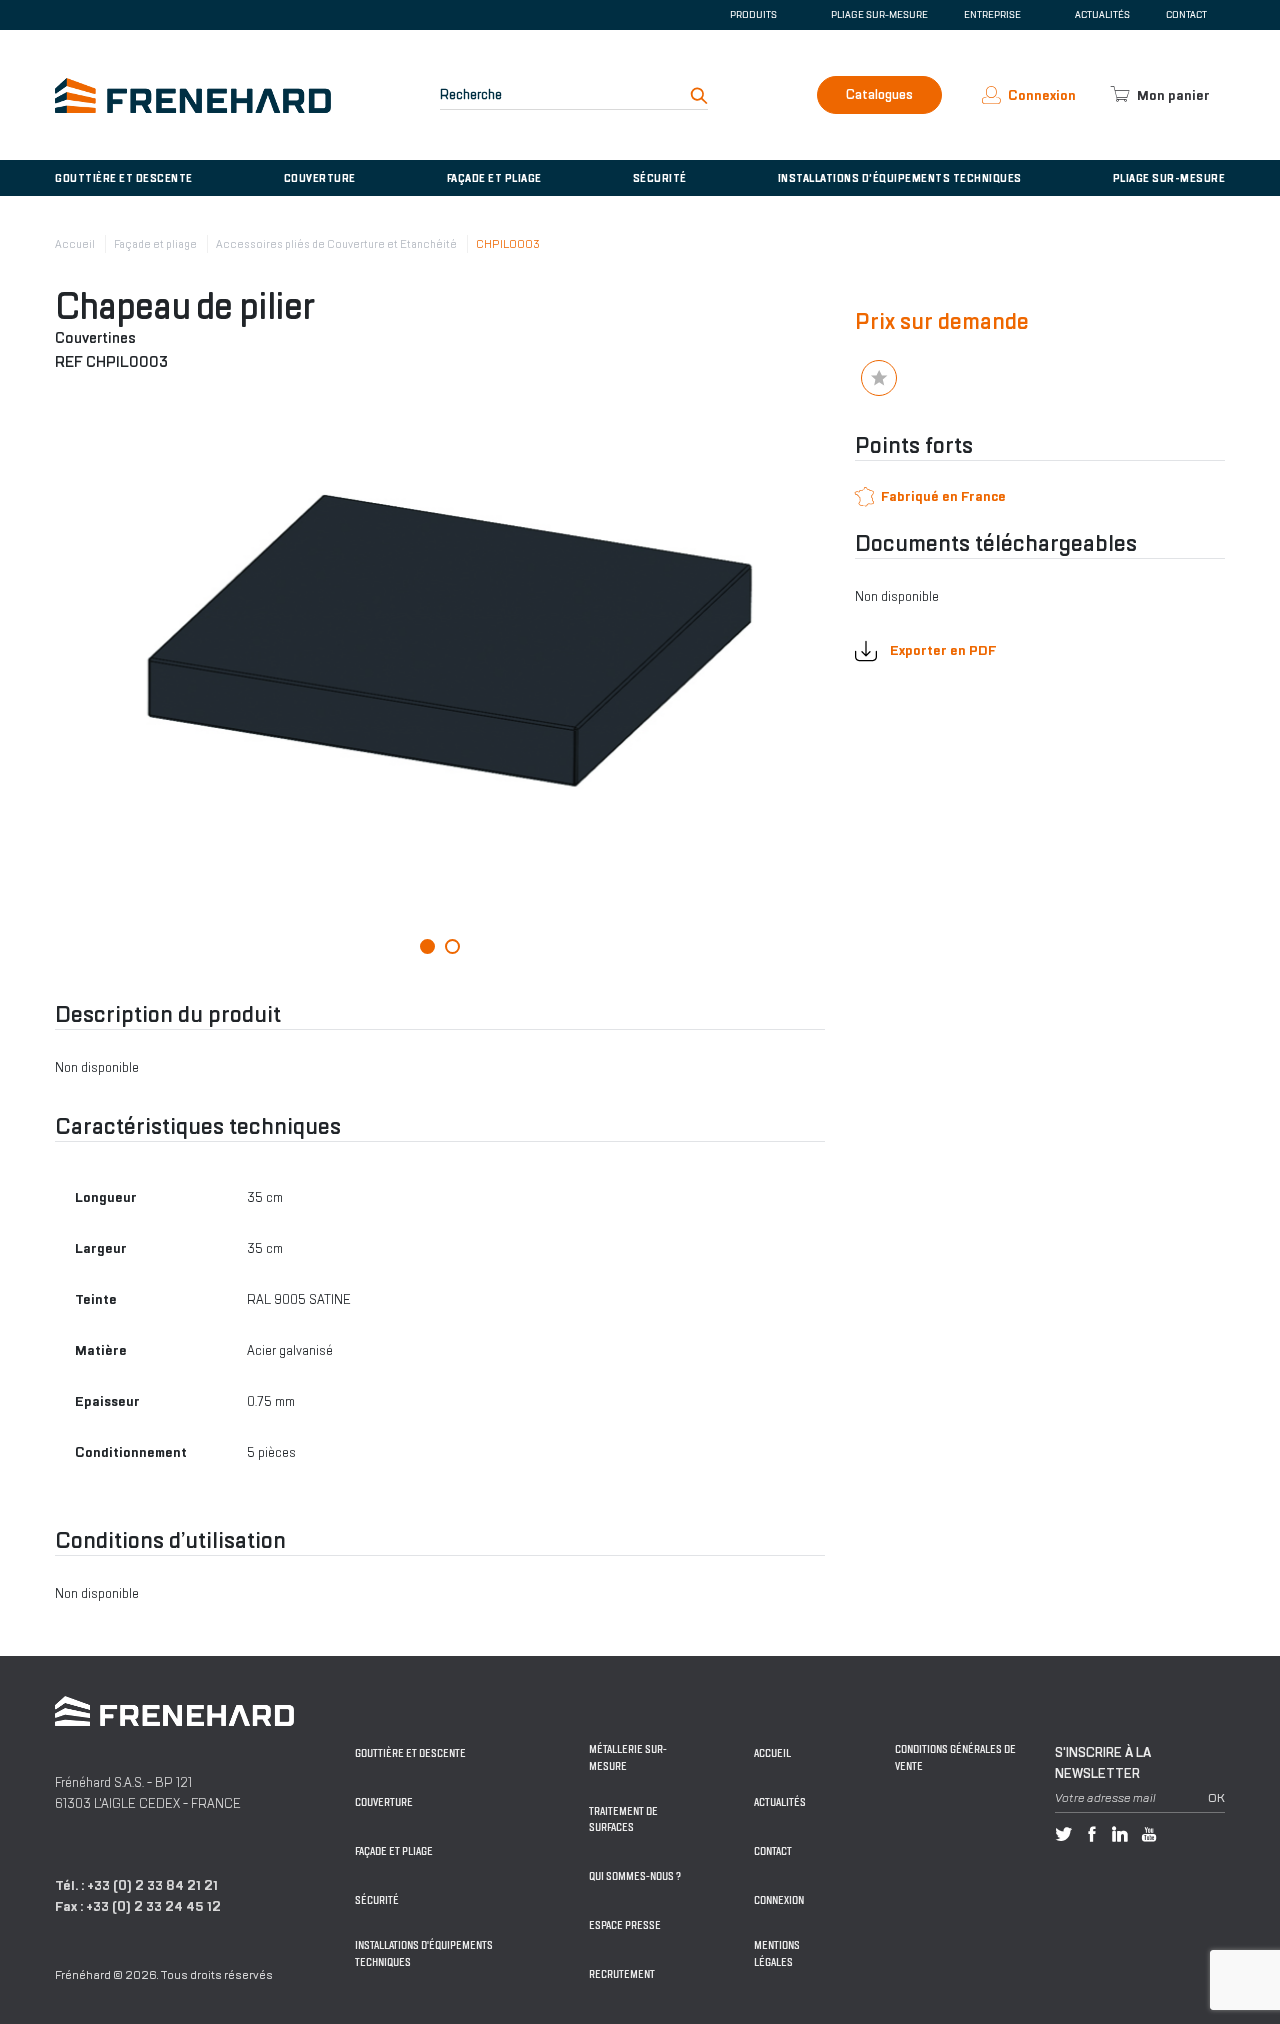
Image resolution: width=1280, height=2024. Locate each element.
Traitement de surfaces (623, 1820)
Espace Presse (625, 1925)
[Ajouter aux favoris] (879, 378)
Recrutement (622, 1974)
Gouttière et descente (124, 178)
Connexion (779, 1900)
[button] (427, 946)
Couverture (320, 178)
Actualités (1102, 15)
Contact (1186, 15)
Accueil (75, 244)
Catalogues (879, 94)
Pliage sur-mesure (879, 15)
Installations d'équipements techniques (900, 178)
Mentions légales (777, 1954)
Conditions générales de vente (955, 1758)
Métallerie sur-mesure (628, 1758)
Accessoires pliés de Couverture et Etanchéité (336, 244)
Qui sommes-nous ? (635, 1876)
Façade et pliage (494, 178)
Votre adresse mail (1105, 1798)
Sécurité (660, 178)
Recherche (471, 94)
